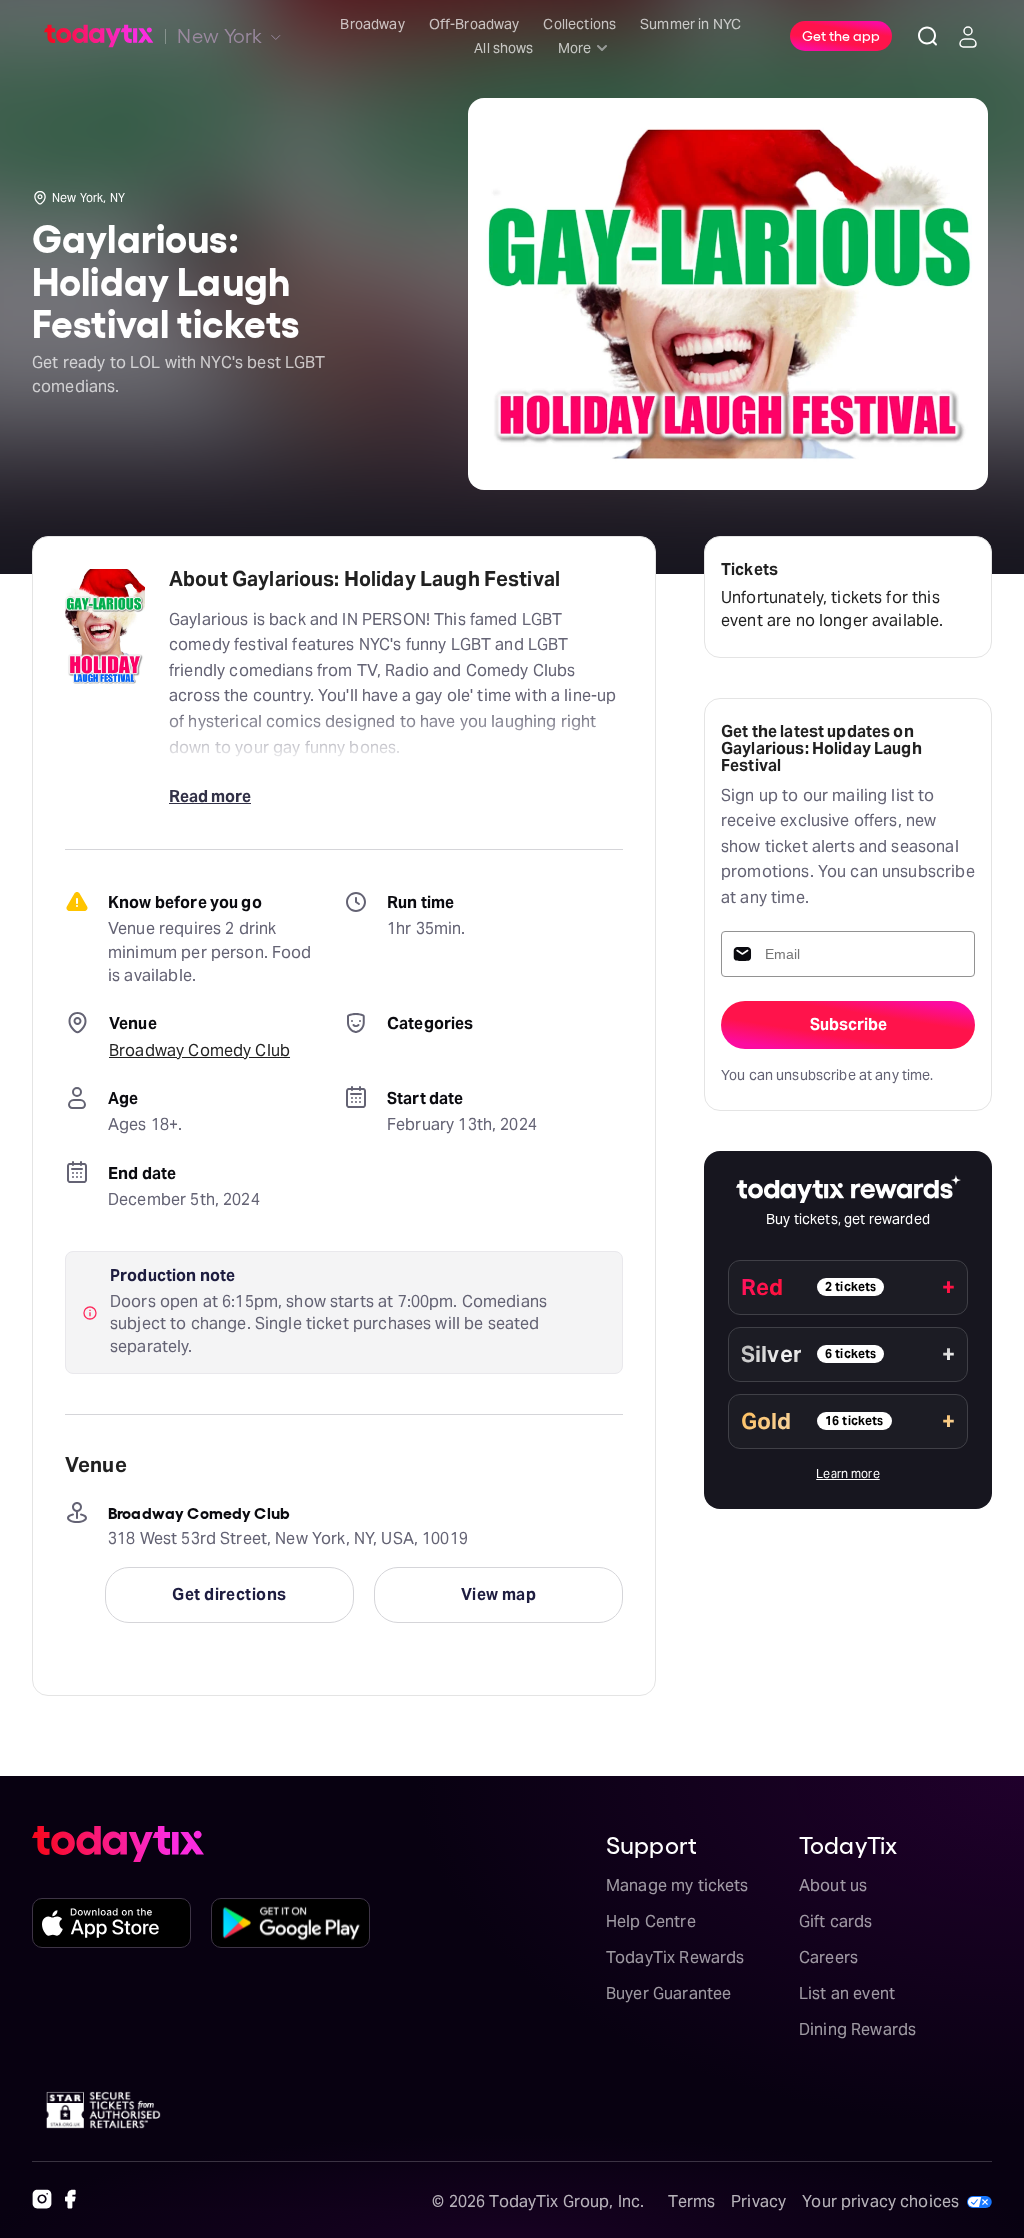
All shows (503, 48)
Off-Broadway (474, 24)
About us (833, 1885)
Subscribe (848, 1024)
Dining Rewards (857, 2029)
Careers (828, 1957)
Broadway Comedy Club (199, 1050)
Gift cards (836, 1921)
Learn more (848, 1473)
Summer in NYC (690, 24)
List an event (847, 1993)
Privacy (758, 2201)
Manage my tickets (677, 1885)
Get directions (229, 1594)
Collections (579, 24)
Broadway (372, 24)
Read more (210, 796)
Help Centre (651, 1921)
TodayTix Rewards (675, 1957)
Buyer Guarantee (668, 1993)
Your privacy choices (880, 2201)
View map (499, 1594)
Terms (691, 2201)
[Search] (928, 36)
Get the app (841, 35)
